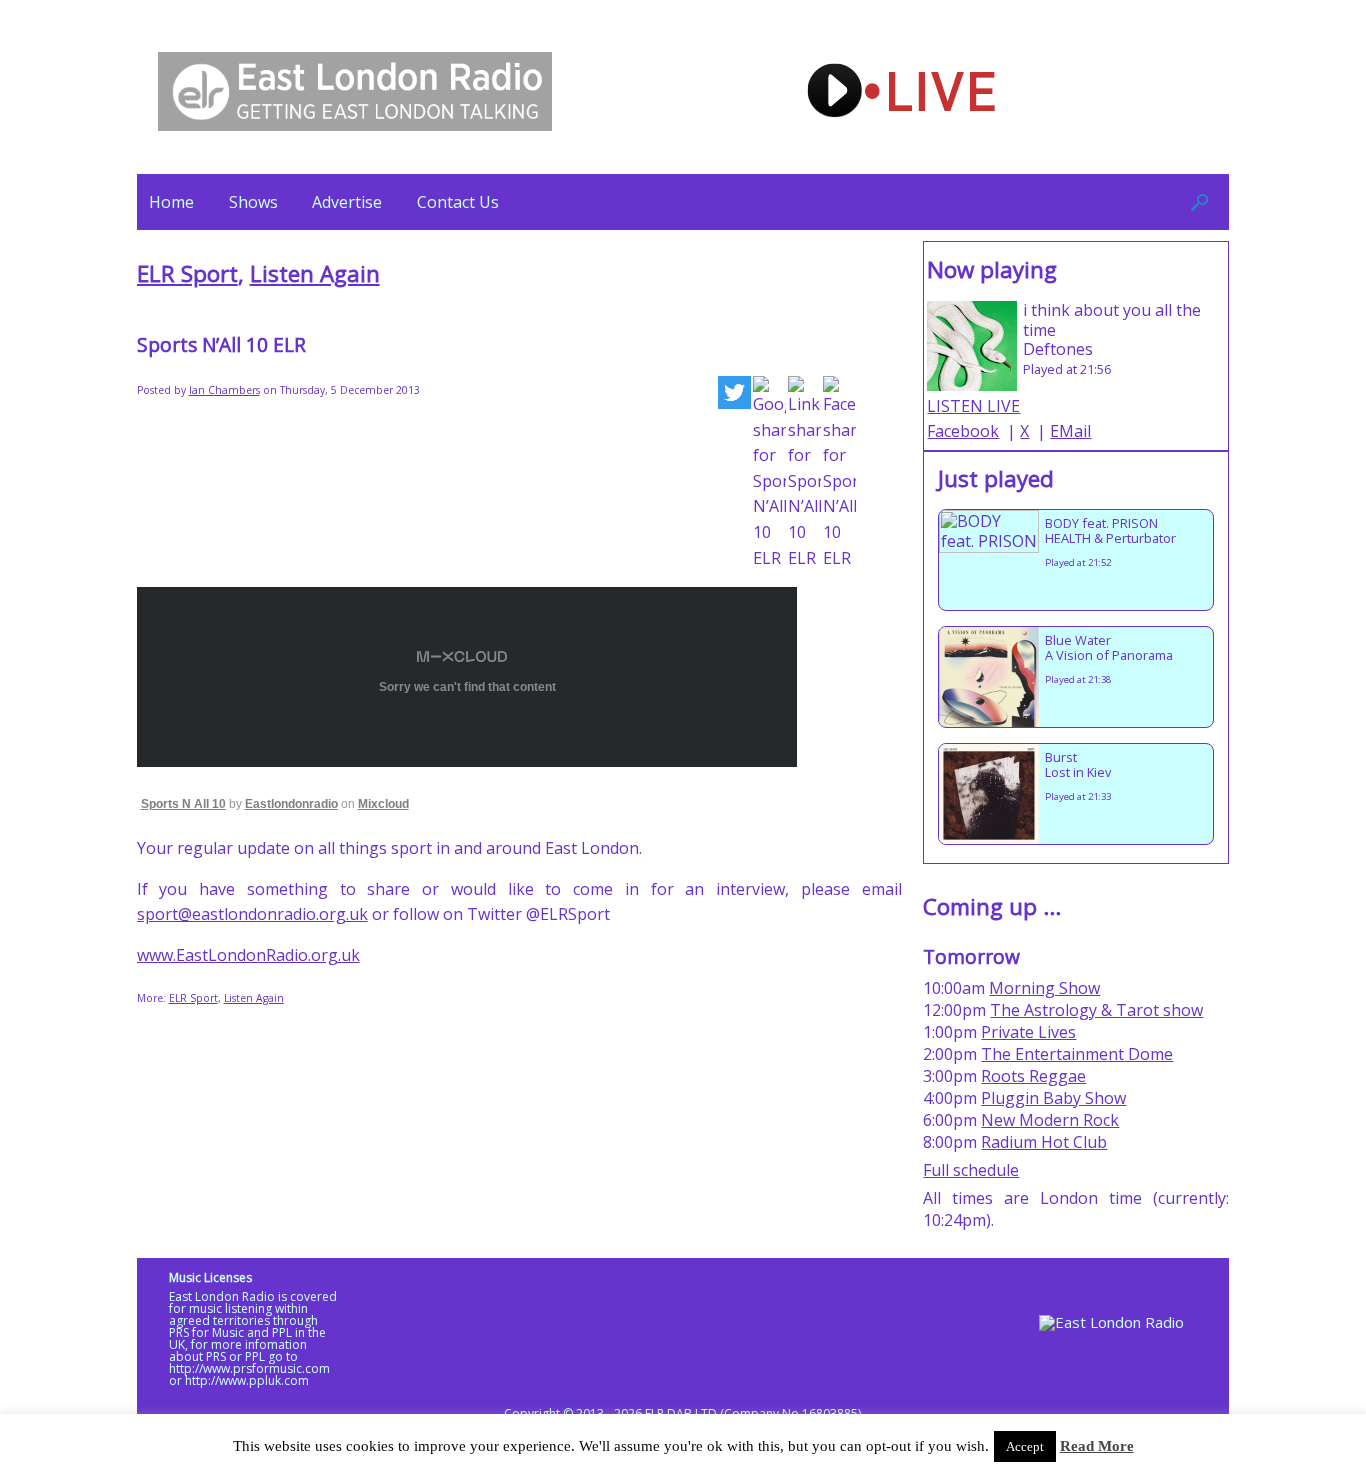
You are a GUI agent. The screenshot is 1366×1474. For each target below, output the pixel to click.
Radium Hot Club (1044, 1142)
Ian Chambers (224, 390)
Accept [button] (1025, 1446)
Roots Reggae (1033, 1076)
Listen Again (315, 273)
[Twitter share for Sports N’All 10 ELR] (734, 396)
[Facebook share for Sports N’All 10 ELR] (839, 473)
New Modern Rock (1050, 1120)
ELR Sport (187, 273)
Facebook (963, 431)
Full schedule (971, 1170)
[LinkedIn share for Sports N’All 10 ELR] (804, 473)
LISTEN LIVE (973, 406)
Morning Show (1044, 988)
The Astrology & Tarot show (1096, 1010)
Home (171, 202)
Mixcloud (383, 804)
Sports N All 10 (183, 804)
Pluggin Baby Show (1053, 1098)
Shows (253, 202)
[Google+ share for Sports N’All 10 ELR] (769, 473)
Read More (1097, 1446)
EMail (1070, 431)
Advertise (347, 202)
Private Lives (1028, 1032)
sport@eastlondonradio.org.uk (252, 914)
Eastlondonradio (291, 804)
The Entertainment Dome (1077, 1054)
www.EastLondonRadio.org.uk (248, 955)
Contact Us (458, 202)
